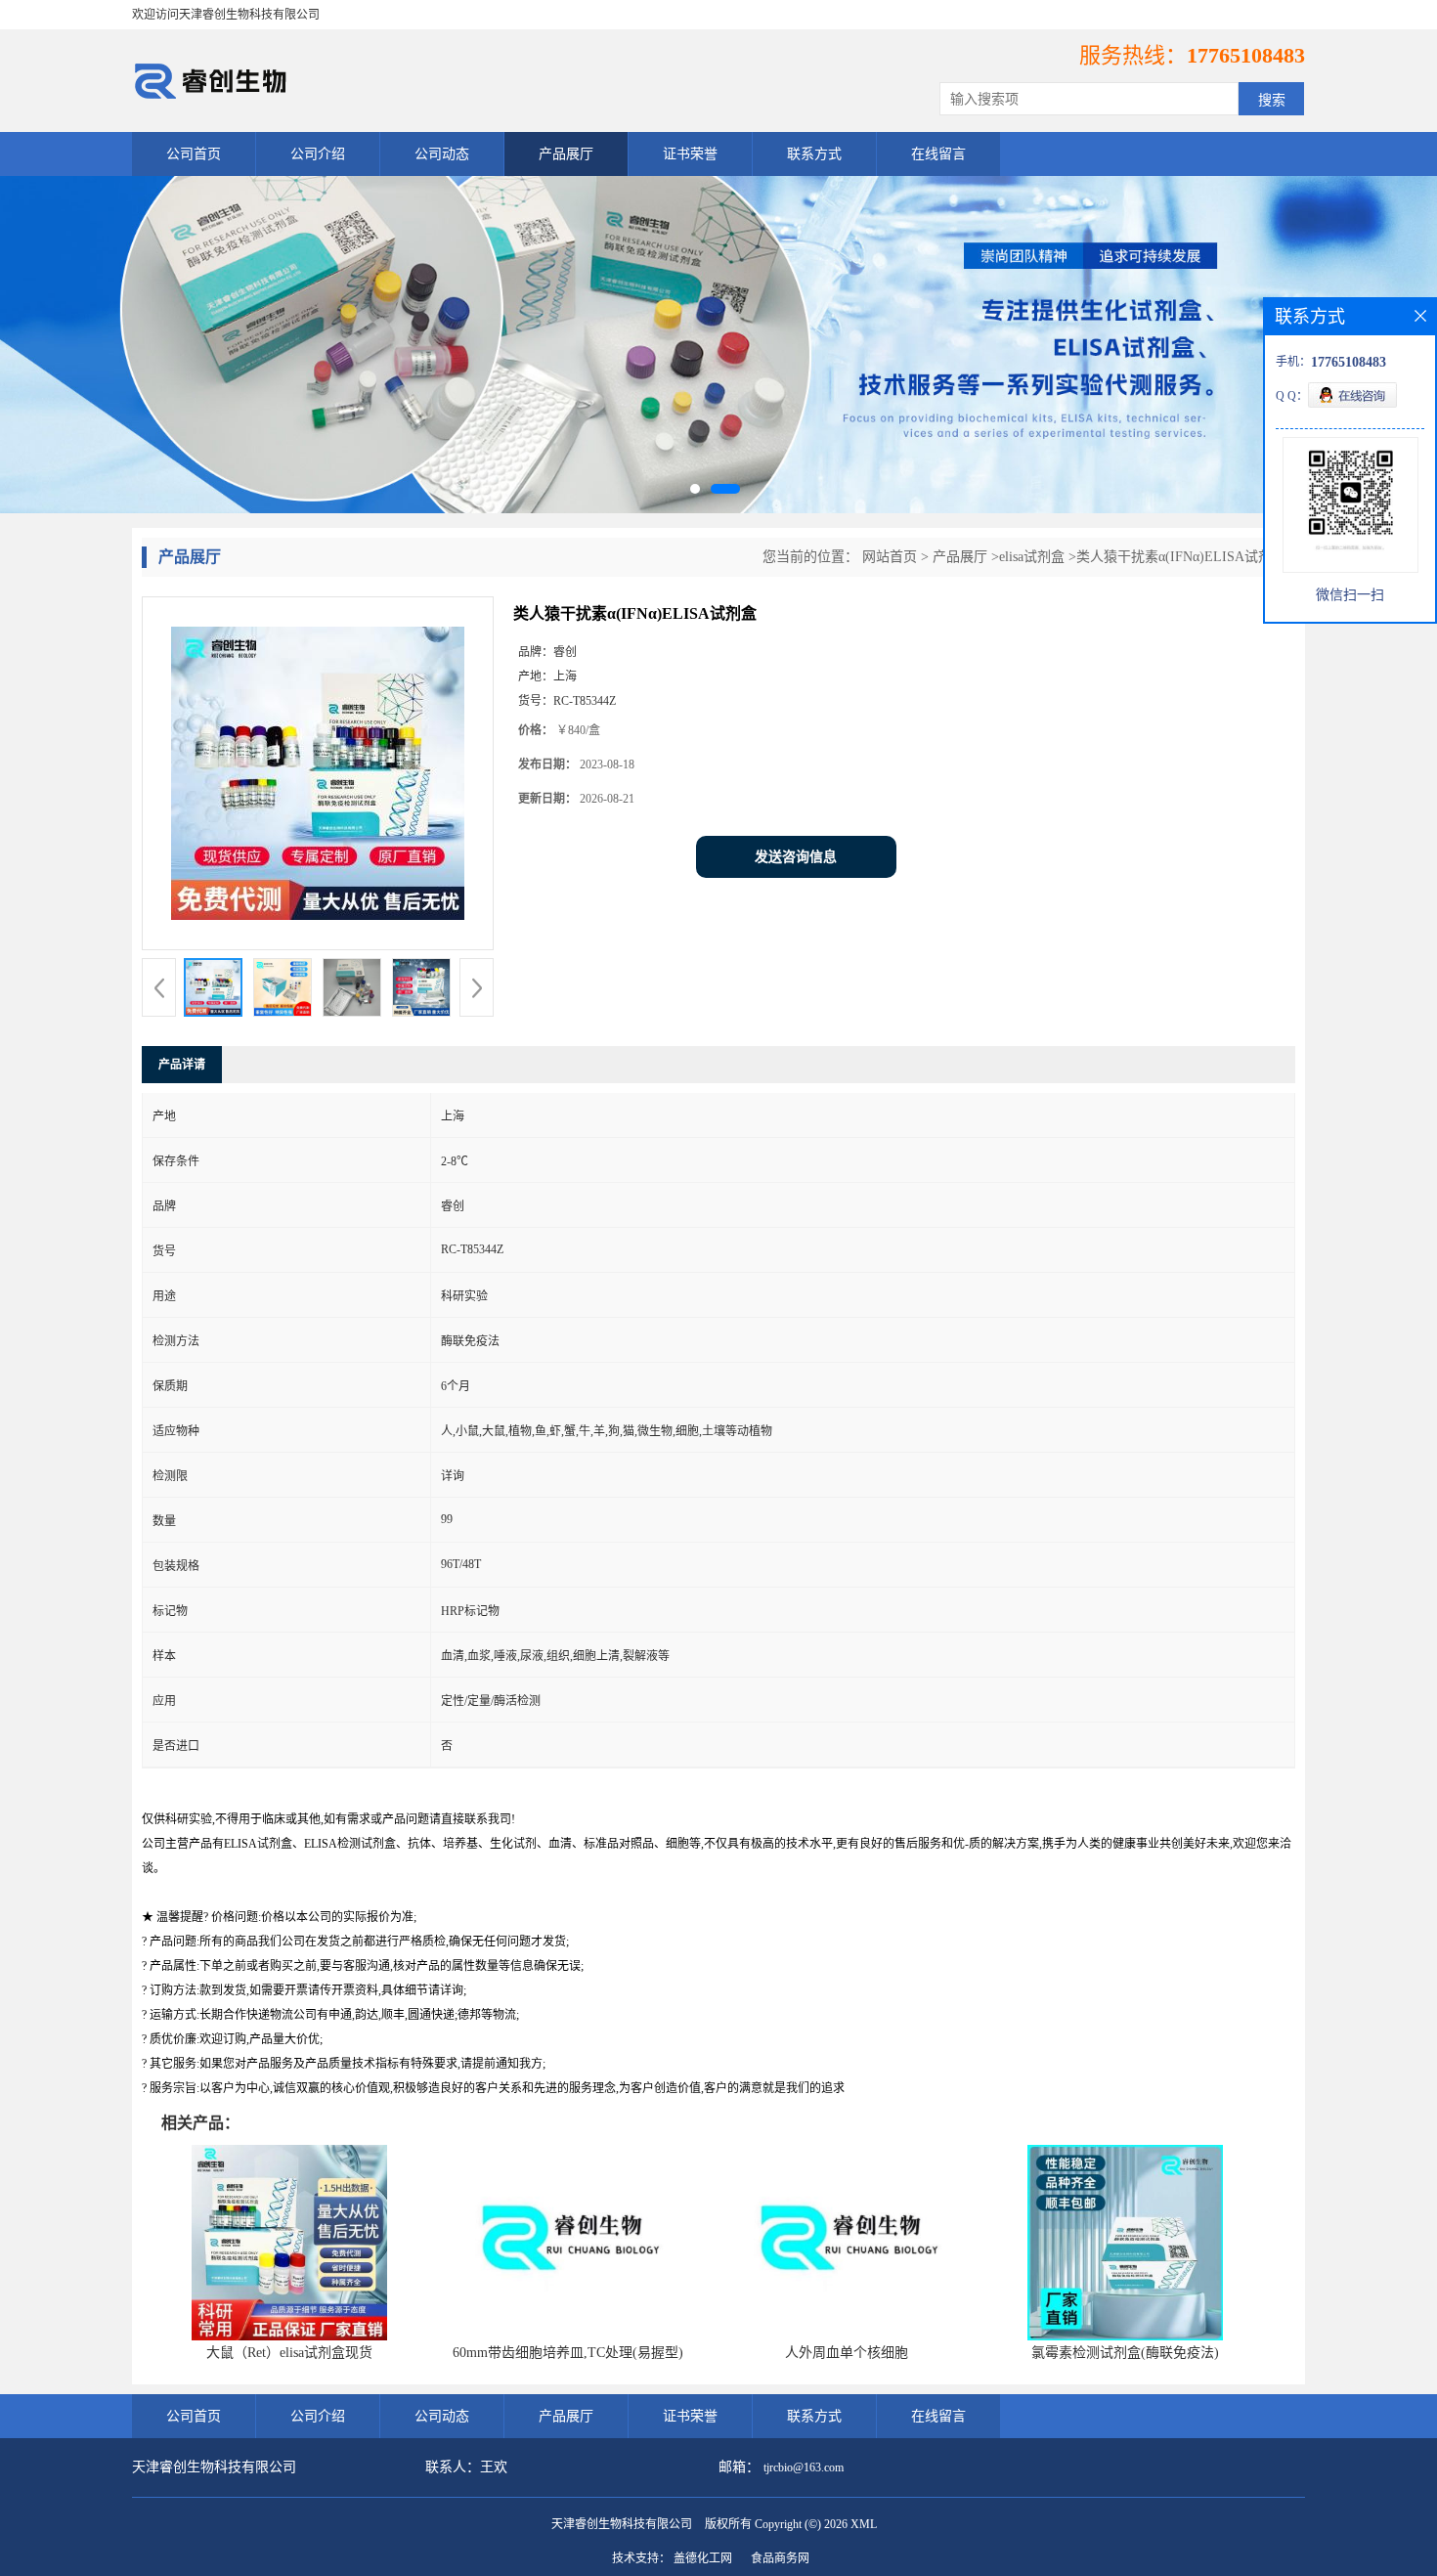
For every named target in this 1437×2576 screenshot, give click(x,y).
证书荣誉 (690, 154)
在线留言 (938, 154)
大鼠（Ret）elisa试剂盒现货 (289, 2353)
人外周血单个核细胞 (847, 2353)
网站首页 (890, 557)
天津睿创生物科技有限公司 (622, 2524)
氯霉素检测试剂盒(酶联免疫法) (1125, 2353)
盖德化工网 (703, 2558)
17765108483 (1246, 55)
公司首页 (194, 154)
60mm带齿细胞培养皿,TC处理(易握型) (568, 2353)
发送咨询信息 (796, 857)
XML (864, 2524)
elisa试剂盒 (1032, 557)
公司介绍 (318, 154)
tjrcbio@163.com (804, 2467)
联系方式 (814, 154)
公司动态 (442, 154)
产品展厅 (566, 154)
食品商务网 (780, 2558)
